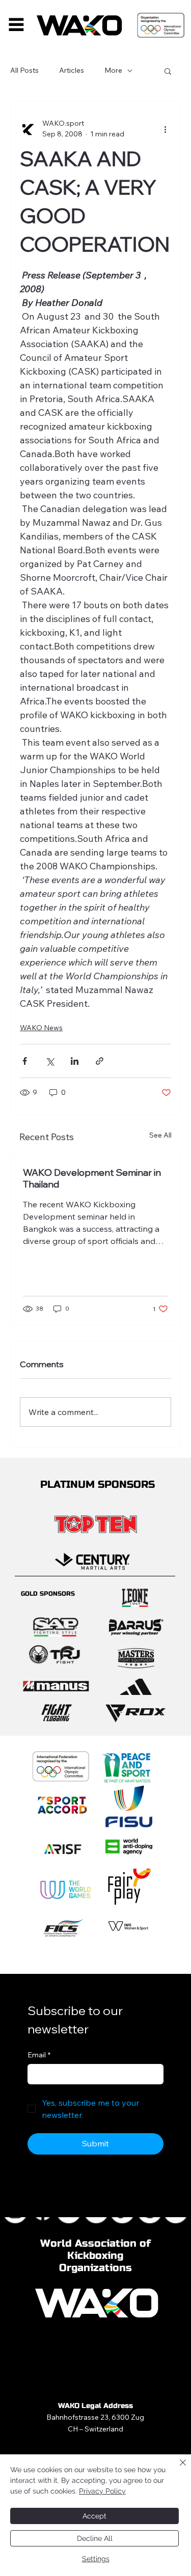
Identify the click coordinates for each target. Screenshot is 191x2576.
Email (39, 2055)
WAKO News (41, 1028)
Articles (72, 70)
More (113, 70)
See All (160, 1135)
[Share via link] (100, 1061)
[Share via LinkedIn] (75, 1061)
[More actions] (165, 129)
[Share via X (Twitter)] (50, 1061)
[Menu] (16, 24)
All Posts (24, 70)
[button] (168, 71)
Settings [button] (96, 2559)
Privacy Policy (102, 2491)
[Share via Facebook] (25, 1061)
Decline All (95, 2538)
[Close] (177, 2469)
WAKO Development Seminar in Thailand (92, 1178)
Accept (94, 2516)
